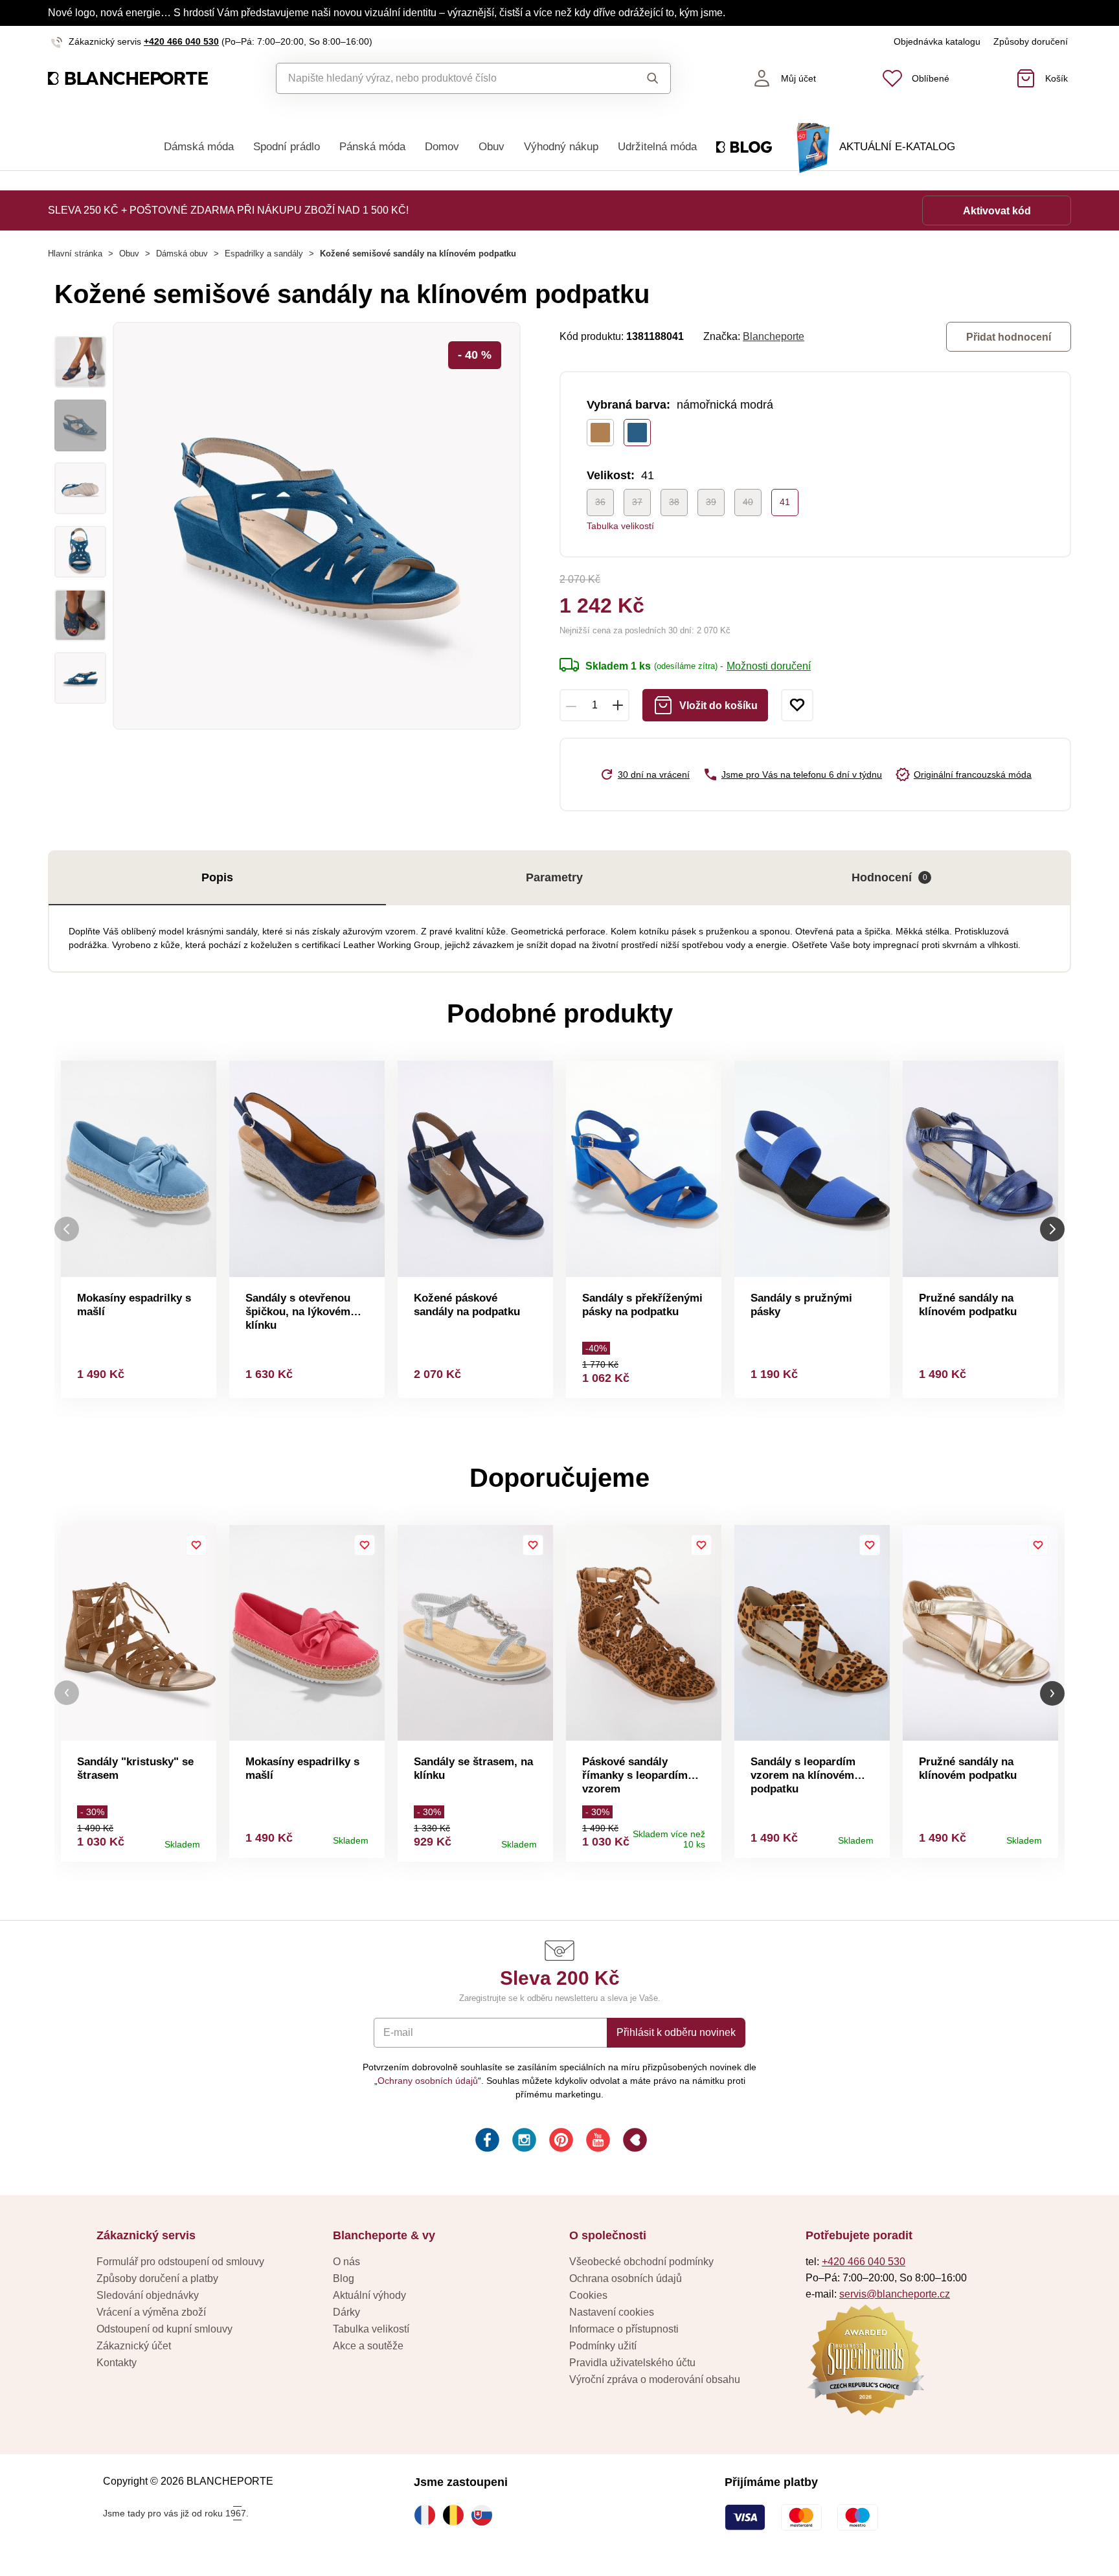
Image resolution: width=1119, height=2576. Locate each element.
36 (600, 502)
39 (711, 502)
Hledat (640, 78)
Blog (344, 2278)
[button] (67, 1693)
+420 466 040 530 (181, 41)
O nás (346, 2262)
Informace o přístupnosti (624, 2329)
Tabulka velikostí (620, 526)
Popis (217, 877)
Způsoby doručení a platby (157, 2278)
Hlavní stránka (75, 254)
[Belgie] (457, 2515)
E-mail (398, 2032)
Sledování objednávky (148, 2295)
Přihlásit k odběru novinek (676, 2032)
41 (785, 502)
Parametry (554, 877)
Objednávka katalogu (937, 41)
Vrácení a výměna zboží (151, 2312)
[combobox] (444, 78)
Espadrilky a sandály (264, 254)
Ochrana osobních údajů (626, 2278)
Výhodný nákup (561, 147)
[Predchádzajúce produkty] (67, 1229)
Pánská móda (372, 147)
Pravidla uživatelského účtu (632, 2363)
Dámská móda (199, 147)
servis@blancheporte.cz (895, 2294)
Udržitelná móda (657, 147)
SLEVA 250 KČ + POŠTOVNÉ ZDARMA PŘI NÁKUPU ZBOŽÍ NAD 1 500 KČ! (228, 210)
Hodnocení (889, 877)
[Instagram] (523, 2142)
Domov (442, 147)
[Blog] (634, 2142)
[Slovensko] (485, 2515)
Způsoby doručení (1031, 41)
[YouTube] (597, 2142)
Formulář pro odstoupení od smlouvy (180, 2262)
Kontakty (117, 2363)
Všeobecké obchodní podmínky (641, 2262)
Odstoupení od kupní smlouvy (164, 2329)
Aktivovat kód (997, 211)
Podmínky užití (603, 2346)
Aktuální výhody (369, 2295)
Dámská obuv (182, 254)
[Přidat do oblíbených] (797, 705)
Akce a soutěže (368, 2346)
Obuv (492, 147)
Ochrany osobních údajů (428, 2081)
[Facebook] (486, 2142)
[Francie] (428, 2515)
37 (637, 502)
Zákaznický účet (134, 2346)
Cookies (588, 2295)
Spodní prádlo (287, 147)
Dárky (346, 2312)
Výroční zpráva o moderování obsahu (655, 2379)
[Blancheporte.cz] (128, 79)
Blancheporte (774, 336)
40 (748, 502)
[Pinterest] (560, 2142)
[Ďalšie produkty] (1052, 1229)
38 (674, 502)
